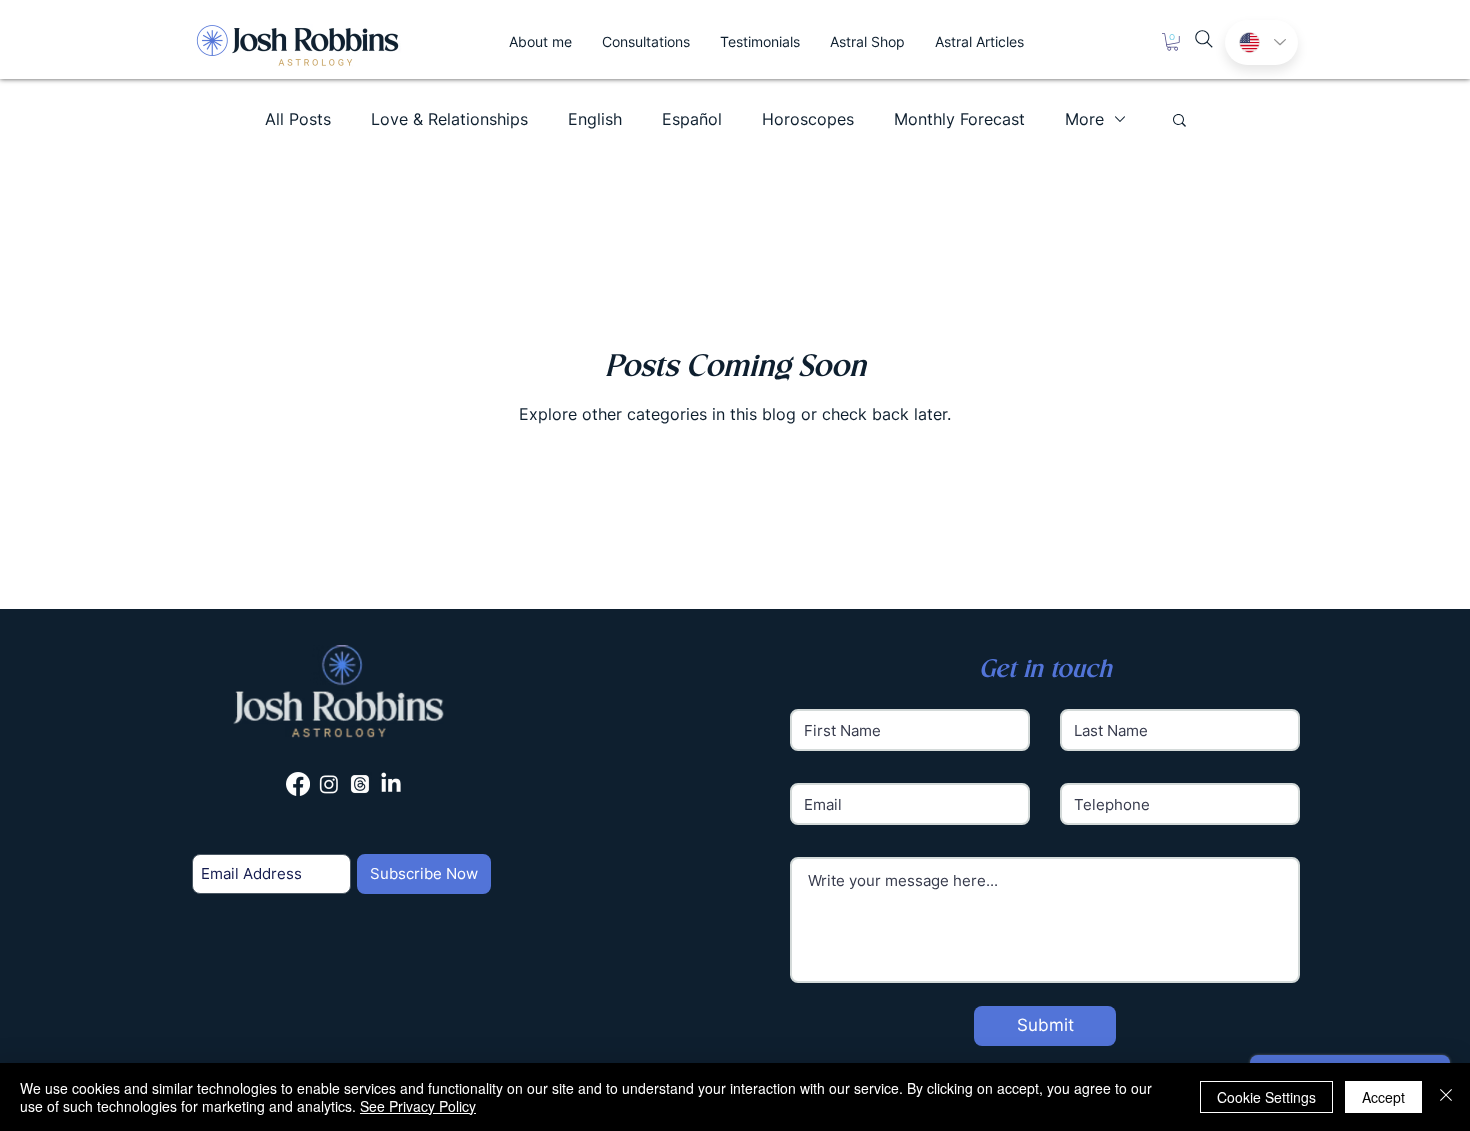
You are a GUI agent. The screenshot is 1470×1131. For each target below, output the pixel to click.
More (1084, 119)
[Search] (1204, 39)
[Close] (1446, 1097)
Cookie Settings (1266, 1097)
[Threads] (360, 784)
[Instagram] (329, 784)
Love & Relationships (449, 119)
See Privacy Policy (418, 1106)
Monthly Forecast (959, 119)
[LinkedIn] (391, 784)
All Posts (298, 119)
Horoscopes (808, 119)
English (595, 119)
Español (692, 119)
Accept (1383, 1097)
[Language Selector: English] (1261, 42)
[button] (1172, 42)
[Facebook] (298, 784)
